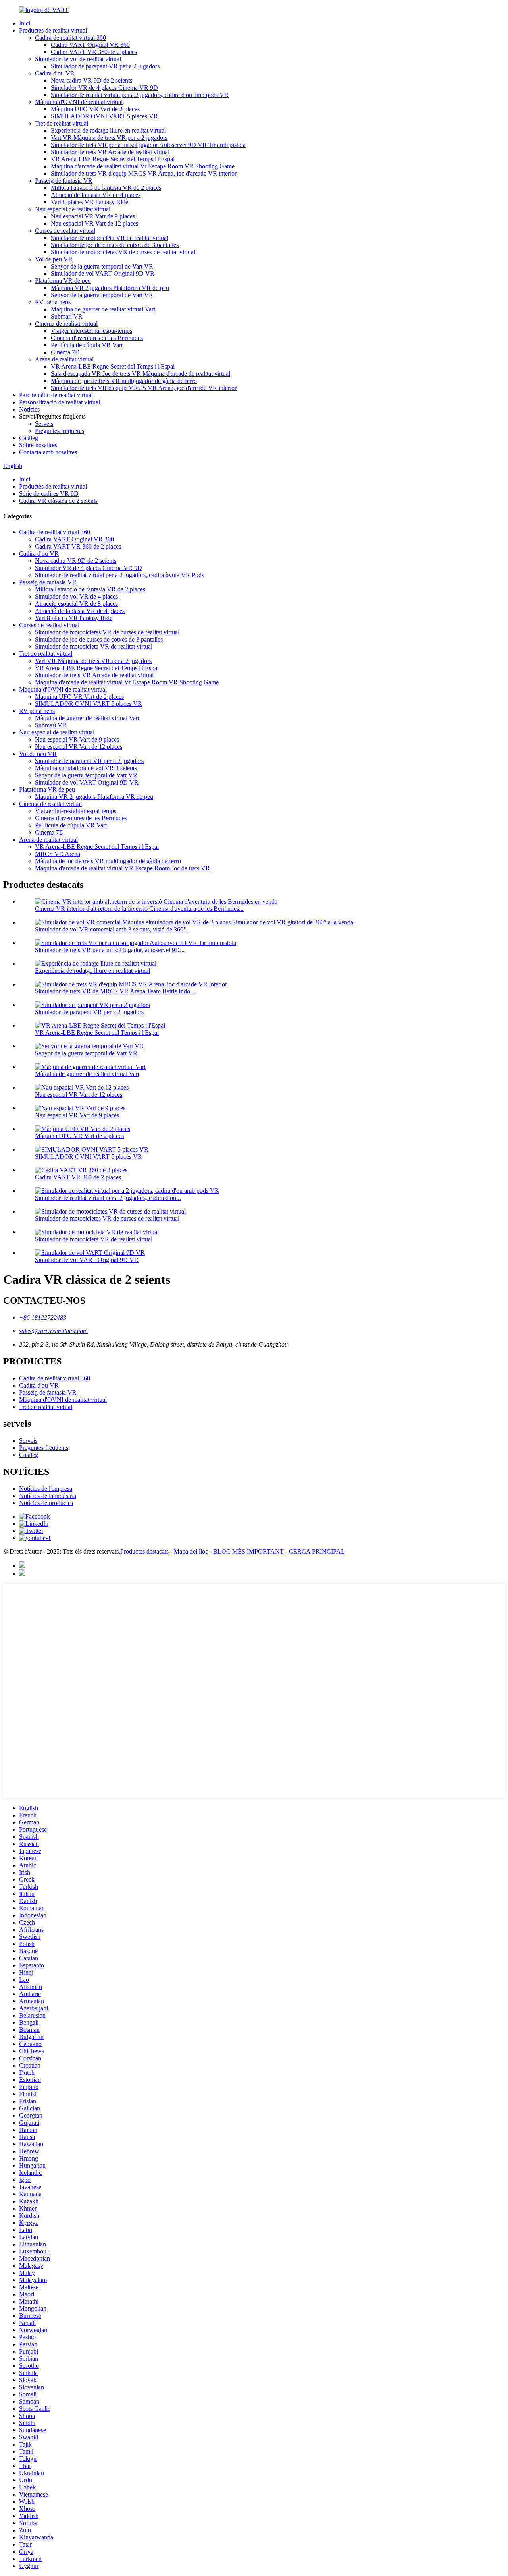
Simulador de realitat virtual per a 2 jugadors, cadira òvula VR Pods (119, 575)
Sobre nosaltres (38, 445)
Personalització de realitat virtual (60, 402)
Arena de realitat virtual (64, 359)
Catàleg (29, 438)
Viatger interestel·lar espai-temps (91, 331)
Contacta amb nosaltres (48, 452)
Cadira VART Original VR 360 (90, 45)
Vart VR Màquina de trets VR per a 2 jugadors (109, 138)
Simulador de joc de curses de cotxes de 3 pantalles (115, 245)
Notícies (29, 409)
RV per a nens (53, 302)
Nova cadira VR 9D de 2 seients (91, 80)
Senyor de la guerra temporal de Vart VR (102, 266)
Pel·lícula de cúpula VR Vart (87, 345)
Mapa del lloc (191, 1551)
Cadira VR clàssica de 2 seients (58, 501)
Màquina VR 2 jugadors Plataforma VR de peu (110, 288)
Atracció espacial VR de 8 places (76, 604)
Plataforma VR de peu (63, 281)
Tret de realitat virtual (62, 123)
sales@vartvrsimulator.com (53, 1331)
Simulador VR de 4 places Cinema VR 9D (104, 88)
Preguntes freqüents (60, 431)
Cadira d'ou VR (55, 73)
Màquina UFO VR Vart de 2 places (95, 109)
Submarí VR (67, 316)
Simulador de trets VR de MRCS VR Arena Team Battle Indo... (115, 991)
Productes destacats (144, 1551)
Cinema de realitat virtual (66, 324)
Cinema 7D (65, 352)
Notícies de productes (46, 1503)
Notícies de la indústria (48, 1496)
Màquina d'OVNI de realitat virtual (79, 102)
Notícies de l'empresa (46, 1489)
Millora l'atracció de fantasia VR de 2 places (106, 188)
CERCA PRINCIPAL (317, 1551)
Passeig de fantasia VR (64, 181)
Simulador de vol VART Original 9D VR (103, 273)
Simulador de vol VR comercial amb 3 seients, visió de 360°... (113, 929)
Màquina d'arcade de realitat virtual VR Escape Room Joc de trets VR (122, 868)
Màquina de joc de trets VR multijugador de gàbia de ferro (124, 381)
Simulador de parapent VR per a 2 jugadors (105, 66)
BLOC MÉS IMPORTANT (248, 1551)
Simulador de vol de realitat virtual (78, 59)
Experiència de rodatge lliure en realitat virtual (108, 130)
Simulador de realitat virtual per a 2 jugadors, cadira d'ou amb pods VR (140, 95)
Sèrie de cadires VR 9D (49, 494)
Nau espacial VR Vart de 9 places (93, 216)
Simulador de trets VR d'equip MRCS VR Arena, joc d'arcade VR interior (144, 173)
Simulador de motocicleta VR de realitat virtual (110, 238)
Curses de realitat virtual (65, 231)
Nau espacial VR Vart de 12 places (94, 223)
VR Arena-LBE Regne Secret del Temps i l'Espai (113, 159)
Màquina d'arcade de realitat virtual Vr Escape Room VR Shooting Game (143, 166)
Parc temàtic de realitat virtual (56, 395)
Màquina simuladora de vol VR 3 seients (86, 768)
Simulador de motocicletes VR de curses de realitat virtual (123, 252)
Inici (25, 23)
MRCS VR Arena (58, 854)
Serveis (44, 424)
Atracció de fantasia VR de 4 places (96, 195)
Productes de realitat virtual (53, 30)
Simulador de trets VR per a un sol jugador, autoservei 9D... (110, 950)
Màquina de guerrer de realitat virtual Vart (103, 309)
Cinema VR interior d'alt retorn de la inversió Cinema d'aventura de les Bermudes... (139, 909)
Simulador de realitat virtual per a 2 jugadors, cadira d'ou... (108, 1198)
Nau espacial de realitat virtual (73, 209)
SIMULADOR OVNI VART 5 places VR (104, 116)
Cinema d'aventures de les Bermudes (97, 338)
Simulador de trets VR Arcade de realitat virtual (110, 152)
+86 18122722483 (43, 1317)
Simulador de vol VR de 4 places (76, 596)
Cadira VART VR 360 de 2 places (94, 52)
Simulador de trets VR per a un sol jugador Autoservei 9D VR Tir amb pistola (148, 145)
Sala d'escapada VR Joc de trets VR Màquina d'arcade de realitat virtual (140, 374)
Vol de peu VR (54, 259)
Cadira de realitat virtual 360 (70, 38)
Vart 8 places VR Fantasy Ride (89, 202)
